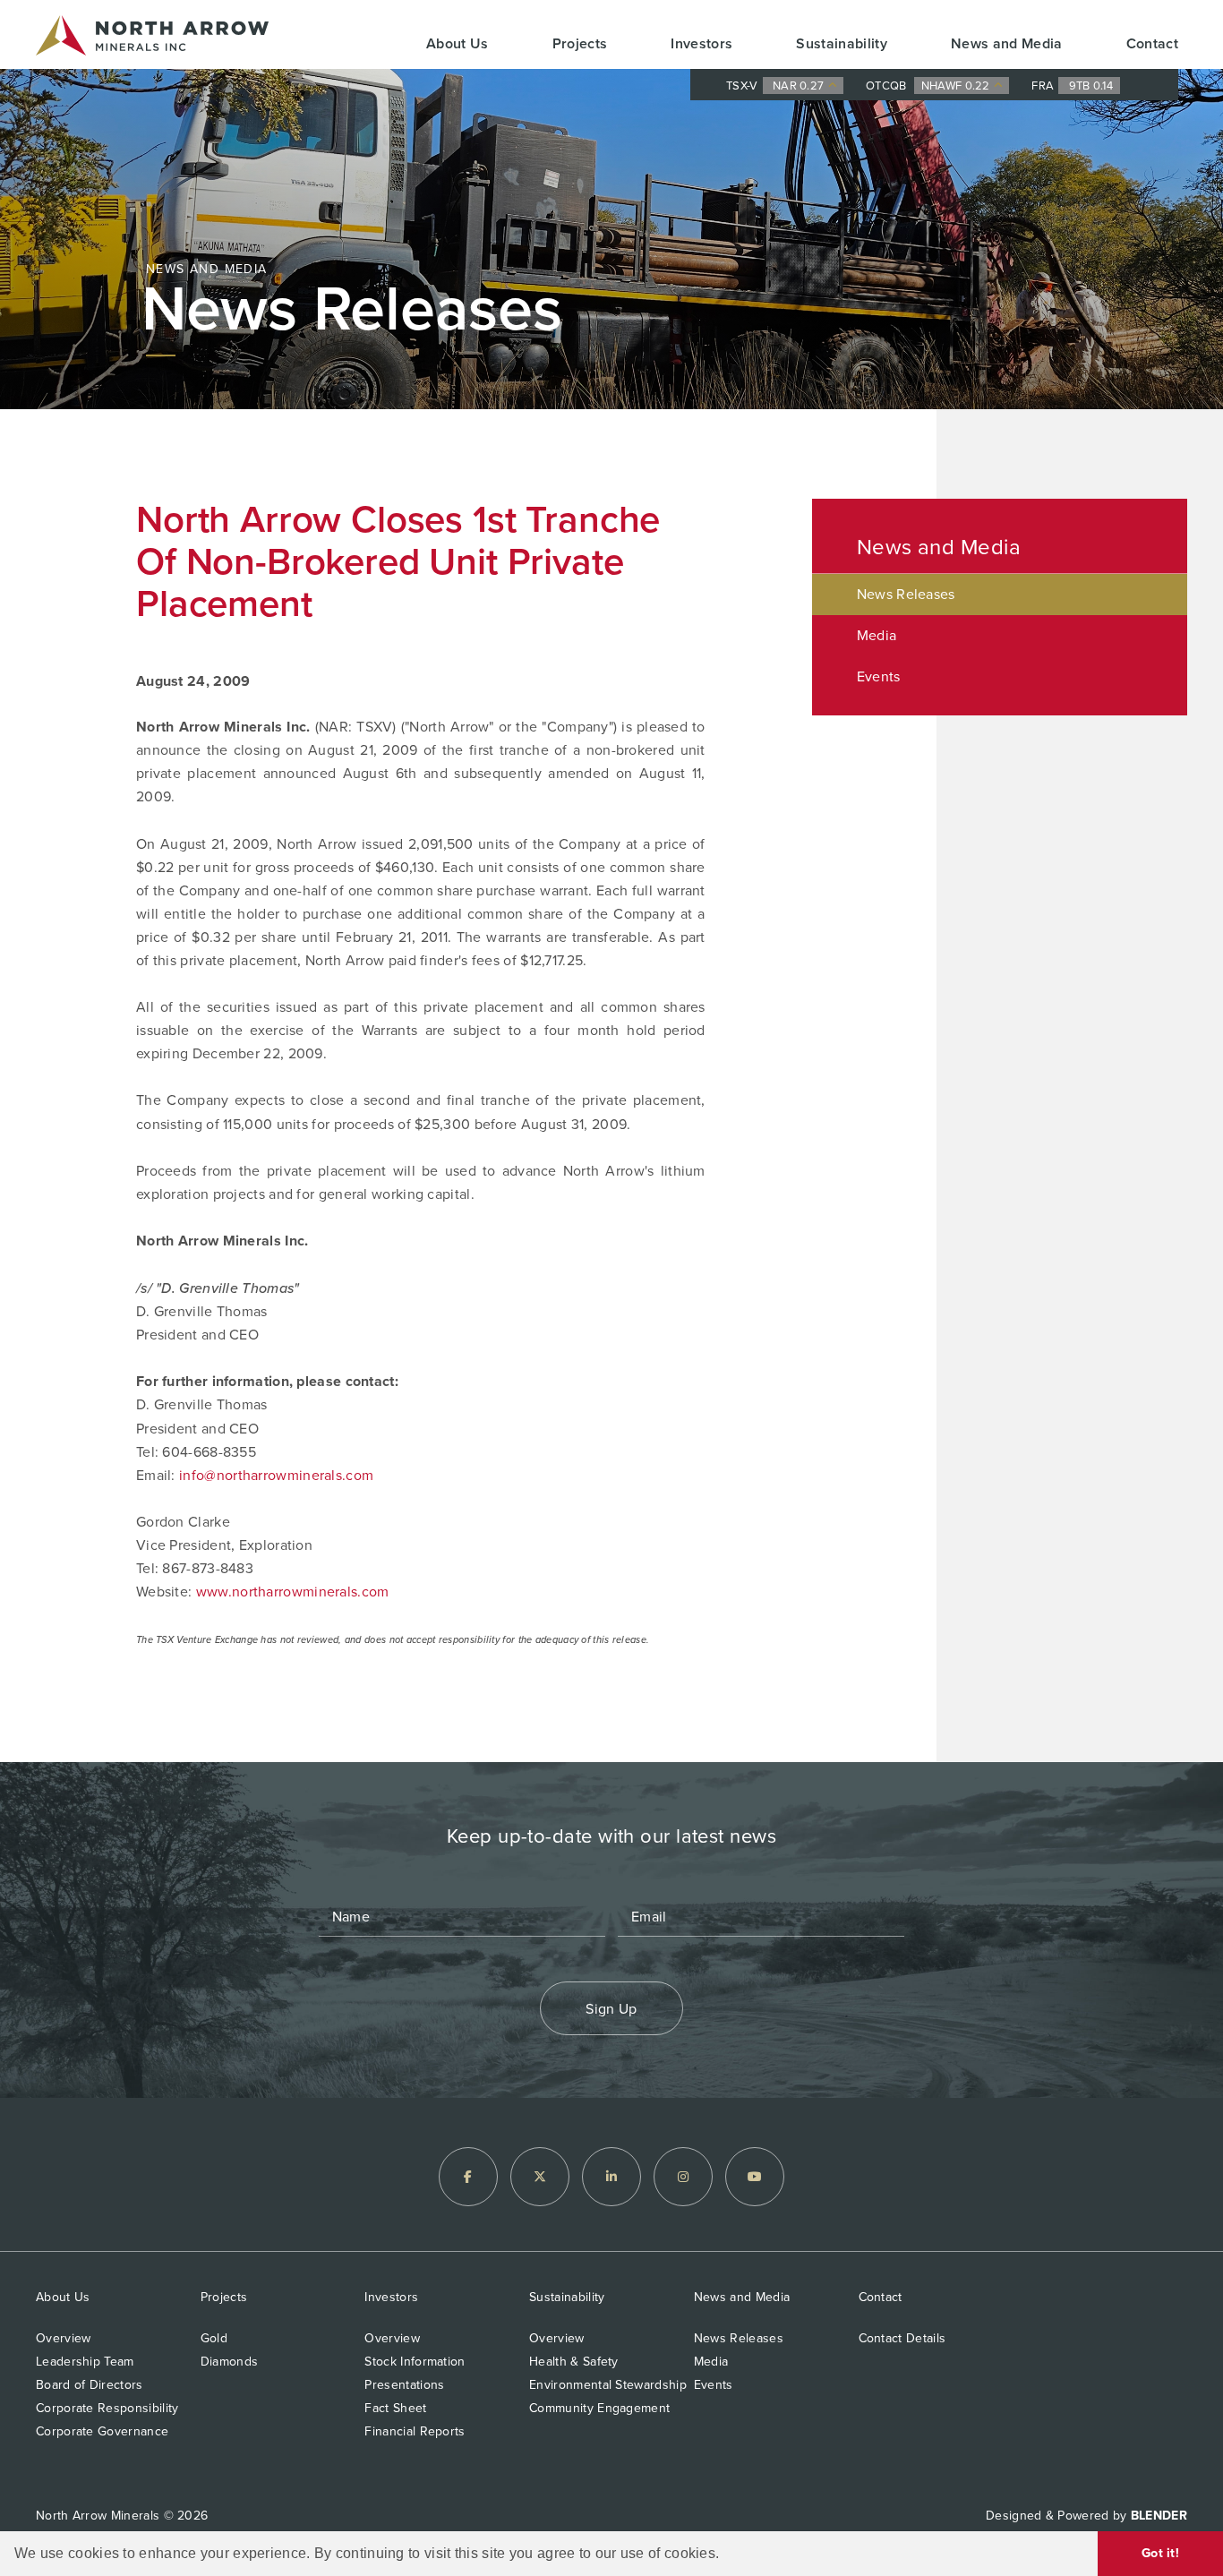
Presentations (404, 2385)
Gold (214, 2338)
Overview (63, 2338)
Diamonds (229, 2362)
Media (877, 635)
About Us (458, 43)
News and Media (1007, 43)
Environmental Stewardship (608, 2385)
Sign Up (611, 2009)
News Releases (906, 594)
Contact (1152, 43)
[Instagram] (683, 2177)
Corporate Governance (102, 2431)
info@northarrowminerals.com (276, 1475)
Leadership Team (85, 2362)
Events (879, 676)
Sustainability (842, 43)
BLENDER (1159, 2516)
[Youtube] (755, 2177)
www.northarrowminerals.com (293, 1592)
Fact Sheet (395, 2408)
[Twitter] (540, 2177)
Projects (580, 43)
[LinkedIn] (611, 2177)
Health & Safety (574, 2362)
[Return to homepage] (152, 39)
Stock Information (415, 2362)
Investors (701, 43)
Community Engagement (599, 2408)
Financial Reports (415, 2431)
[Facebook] (468, 2177)
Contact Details (902, 2338)
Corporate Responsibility (107, 2408)
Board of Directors (90, 2385)
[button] (726, 2555)
